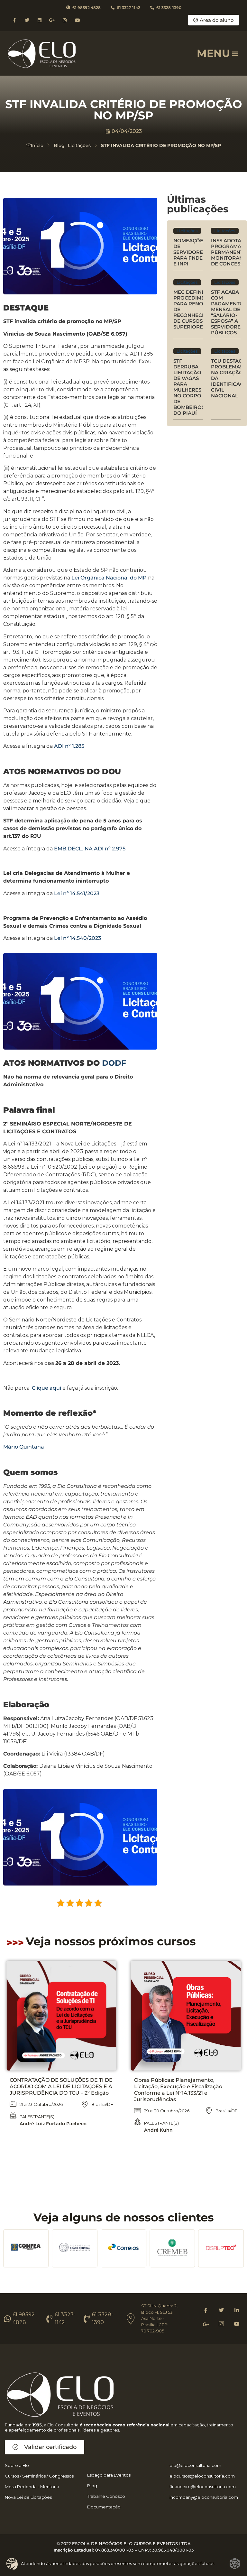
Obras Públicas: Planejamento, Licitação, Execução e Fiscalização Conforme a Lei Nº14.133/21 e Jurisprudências (178, 2090)
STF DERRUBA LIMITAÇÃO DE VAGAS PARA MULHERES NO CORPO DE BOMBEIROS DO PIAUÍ (189, 387)
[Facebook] (206, 2310)
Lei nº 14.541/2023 (77, 893)
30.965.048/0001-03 (173, 2550)
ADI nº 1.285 (69, 746)
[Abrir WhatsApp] (16, 2560)
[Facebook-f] (14, 20)
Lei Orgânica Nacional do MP (109, 578)
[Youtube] (77, 20)
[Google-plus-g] (52, 20)
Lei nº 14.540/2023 (78, 938)
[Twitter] (27, 20)
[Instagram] (65, 20)
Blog (59, 145)
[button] (235, 53)
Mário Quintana (24, 1447)
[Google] (206, 2324)
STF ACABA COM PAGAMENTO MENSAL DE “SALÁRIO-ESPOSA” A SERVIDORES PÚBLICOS (227, 312)
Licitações (79, 145)
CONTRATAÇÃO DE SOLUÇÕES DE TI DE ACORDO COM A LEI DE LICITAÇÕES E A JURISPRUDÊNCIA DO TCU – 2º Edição (61, 2086)
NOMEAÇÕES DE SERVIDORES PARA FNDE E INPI (190, 252)
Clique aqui (46, 1388)
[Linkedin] (39, 20)
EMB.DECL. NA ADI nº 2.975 (90, 849)
